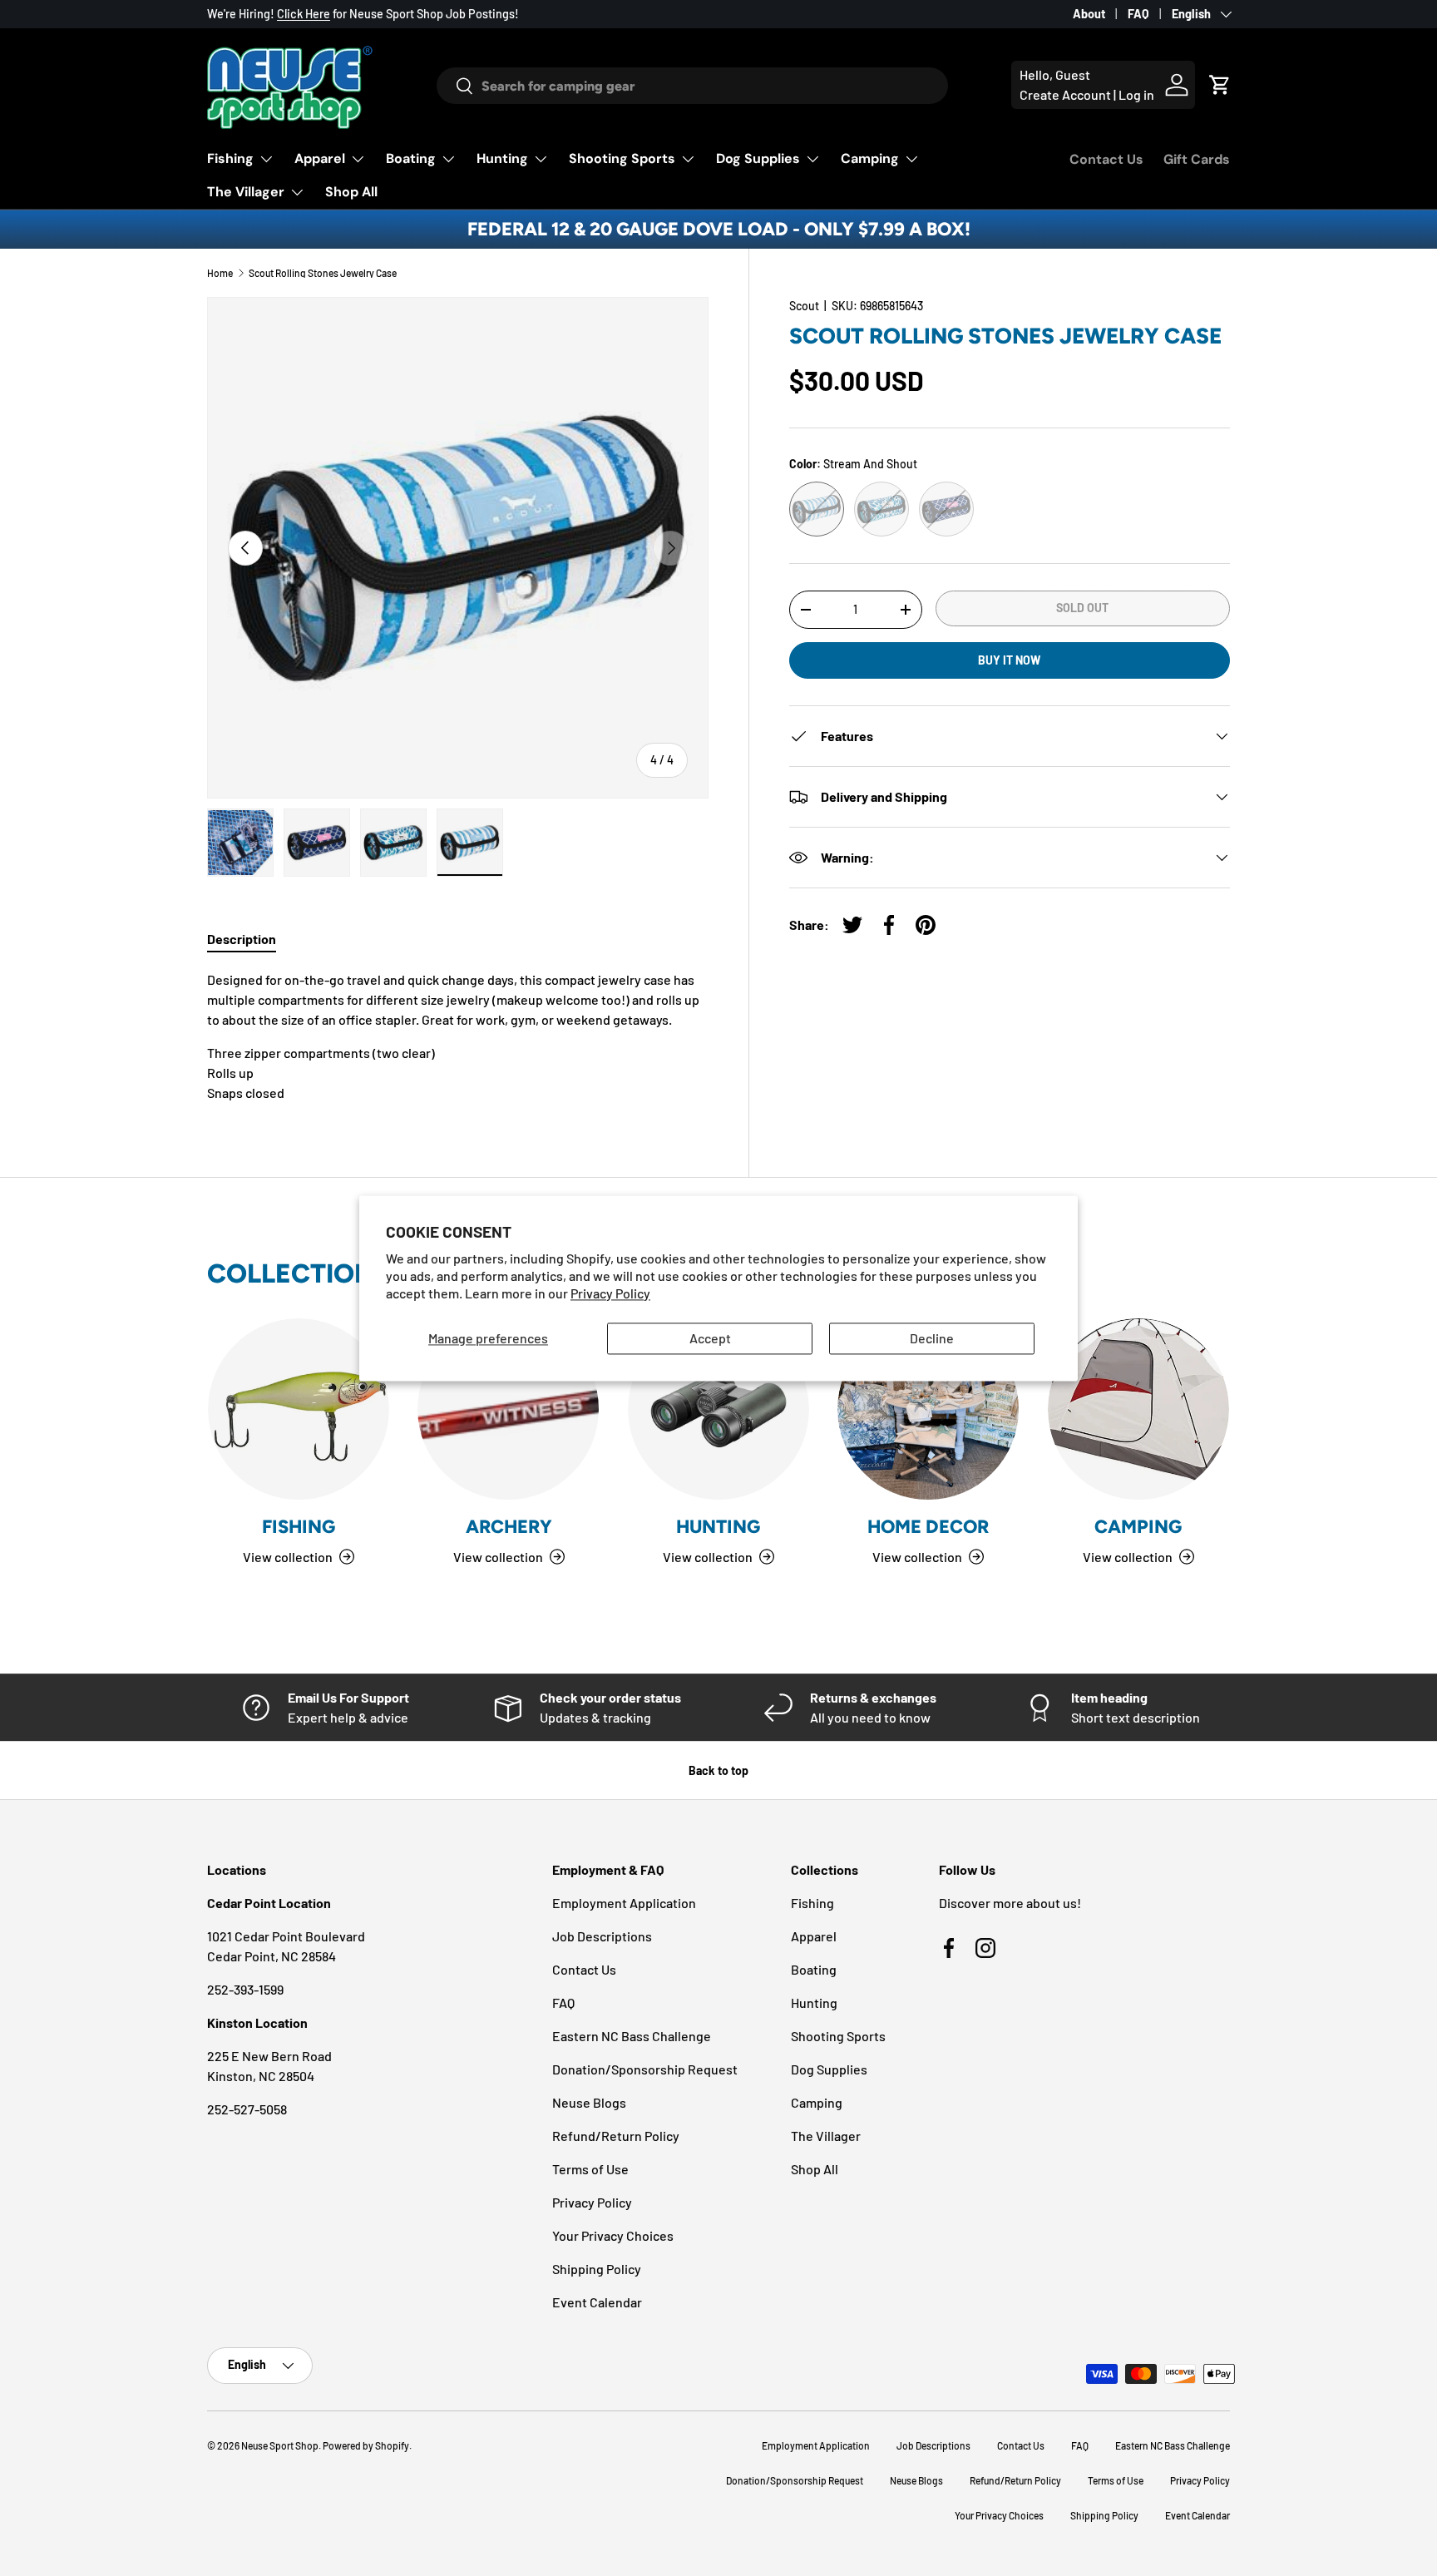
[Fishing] (299, 1409)
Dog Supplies (758, 158)
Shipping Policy (597, 2269)
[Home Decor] (928, 1409)
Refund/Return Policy (616, 2136)
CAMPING (1138, 1527)
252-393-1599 (245, 1989)
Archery (509, 1527)
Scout (804, 306)
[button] (1220, 85)
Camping (870, 158)
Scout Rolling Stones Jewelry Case (323, 273)
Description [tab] (242, 939)
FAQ (1138, 14)
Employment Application (624, 1903)
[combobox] (692, 86)
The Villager (246, 192)
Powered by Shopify (366, 2445)
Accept (710, 1339)
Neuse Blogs (589, 2102)
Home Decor (928, 1527)
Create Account (1065, 94)
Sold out (1082, 608)
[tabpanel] (458, 1036)
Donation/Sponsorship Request (645, 2069)
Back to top (718, 1770)
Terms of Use (590, 2169)
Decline (932, 1339)
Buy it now (1009, 660)
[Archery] (508, 1409)
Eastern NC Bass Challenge (632, 2036)
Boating (411, 158)
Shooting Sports (622, 158)
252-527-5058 (247, 2109)
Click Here (304, 14)
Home (220, 273)
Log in (1136, 94)
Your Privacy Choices (613, 2235)
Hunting (502, 158)
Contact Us (1106, 159)
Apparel (320, 158)
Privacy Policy (610, 1293)
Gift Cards (1197, 159)
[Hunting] (718, 1409)
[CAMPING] (1138, 1409)
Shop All (351, 192)
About (1089, 14)
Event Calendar (597, 2302)
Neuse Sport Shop (280, 2445)
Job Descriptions (602, 1936)
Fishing (230, 158)
